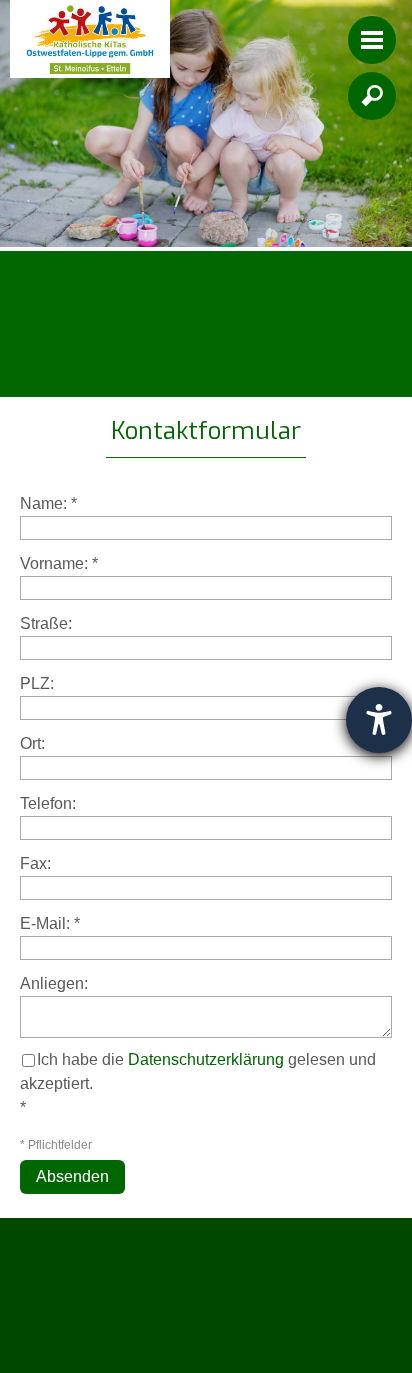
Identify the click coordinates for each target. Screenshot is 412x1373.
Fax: (35, 863)
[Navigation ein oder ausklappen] (372, 40)
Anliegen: (54, 983)
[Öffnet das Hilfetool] (379, 720)
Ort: (32, 743)
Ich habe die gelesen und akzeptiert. (198, 1071)
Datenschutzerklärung (206, 1059)
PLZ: (37, 683)
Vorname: (59, 563)
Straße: (46, 623)
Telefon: (48, 803)
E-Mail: (50, 923)
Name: (48, 503)
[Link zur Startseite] (90, 39)
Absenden (72, 1176)
